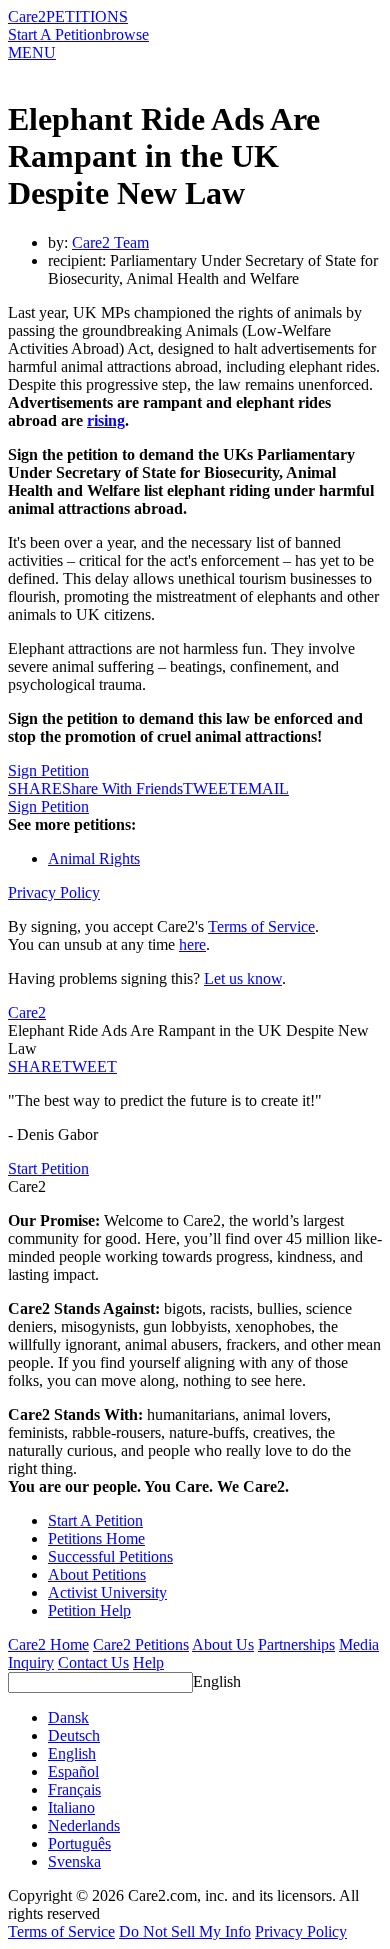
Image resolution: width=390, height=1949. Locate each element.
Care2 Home (48, 1644)
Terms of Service (261, 926)
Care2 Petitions (141, 1644)
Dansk (68, 1717)
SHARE (35, 1066)
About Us (223, 1644)
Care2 (27, 16)
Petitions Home (96, 1538)
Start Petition (48, 1168)
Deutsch (74, 1735)
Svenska (74, 1861)
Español (73, 1771)
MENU (32, 52)
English (217, 1681)
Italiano (71, 1807)
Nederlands (84, 1825)
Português (79, 1843)
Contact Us (93, 1662)
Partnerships (296, 1644)
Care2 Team (110, 242)
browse (126, 34)
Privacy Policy (54, 892)
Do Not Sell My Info (185, 1931)
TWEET (210, 788)
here (192, 944)
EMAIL (263, 788)
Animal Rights (94, 858)
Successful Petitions (110, 1556)
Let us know (243, 978)
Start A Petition (55, 34)
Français (74, 1789)
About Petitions (97, 1574)
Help (148, 1662)
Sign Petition (48, 770)
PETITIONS (87, 16)
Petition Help (89, 1610)
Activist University (107, 1592)
